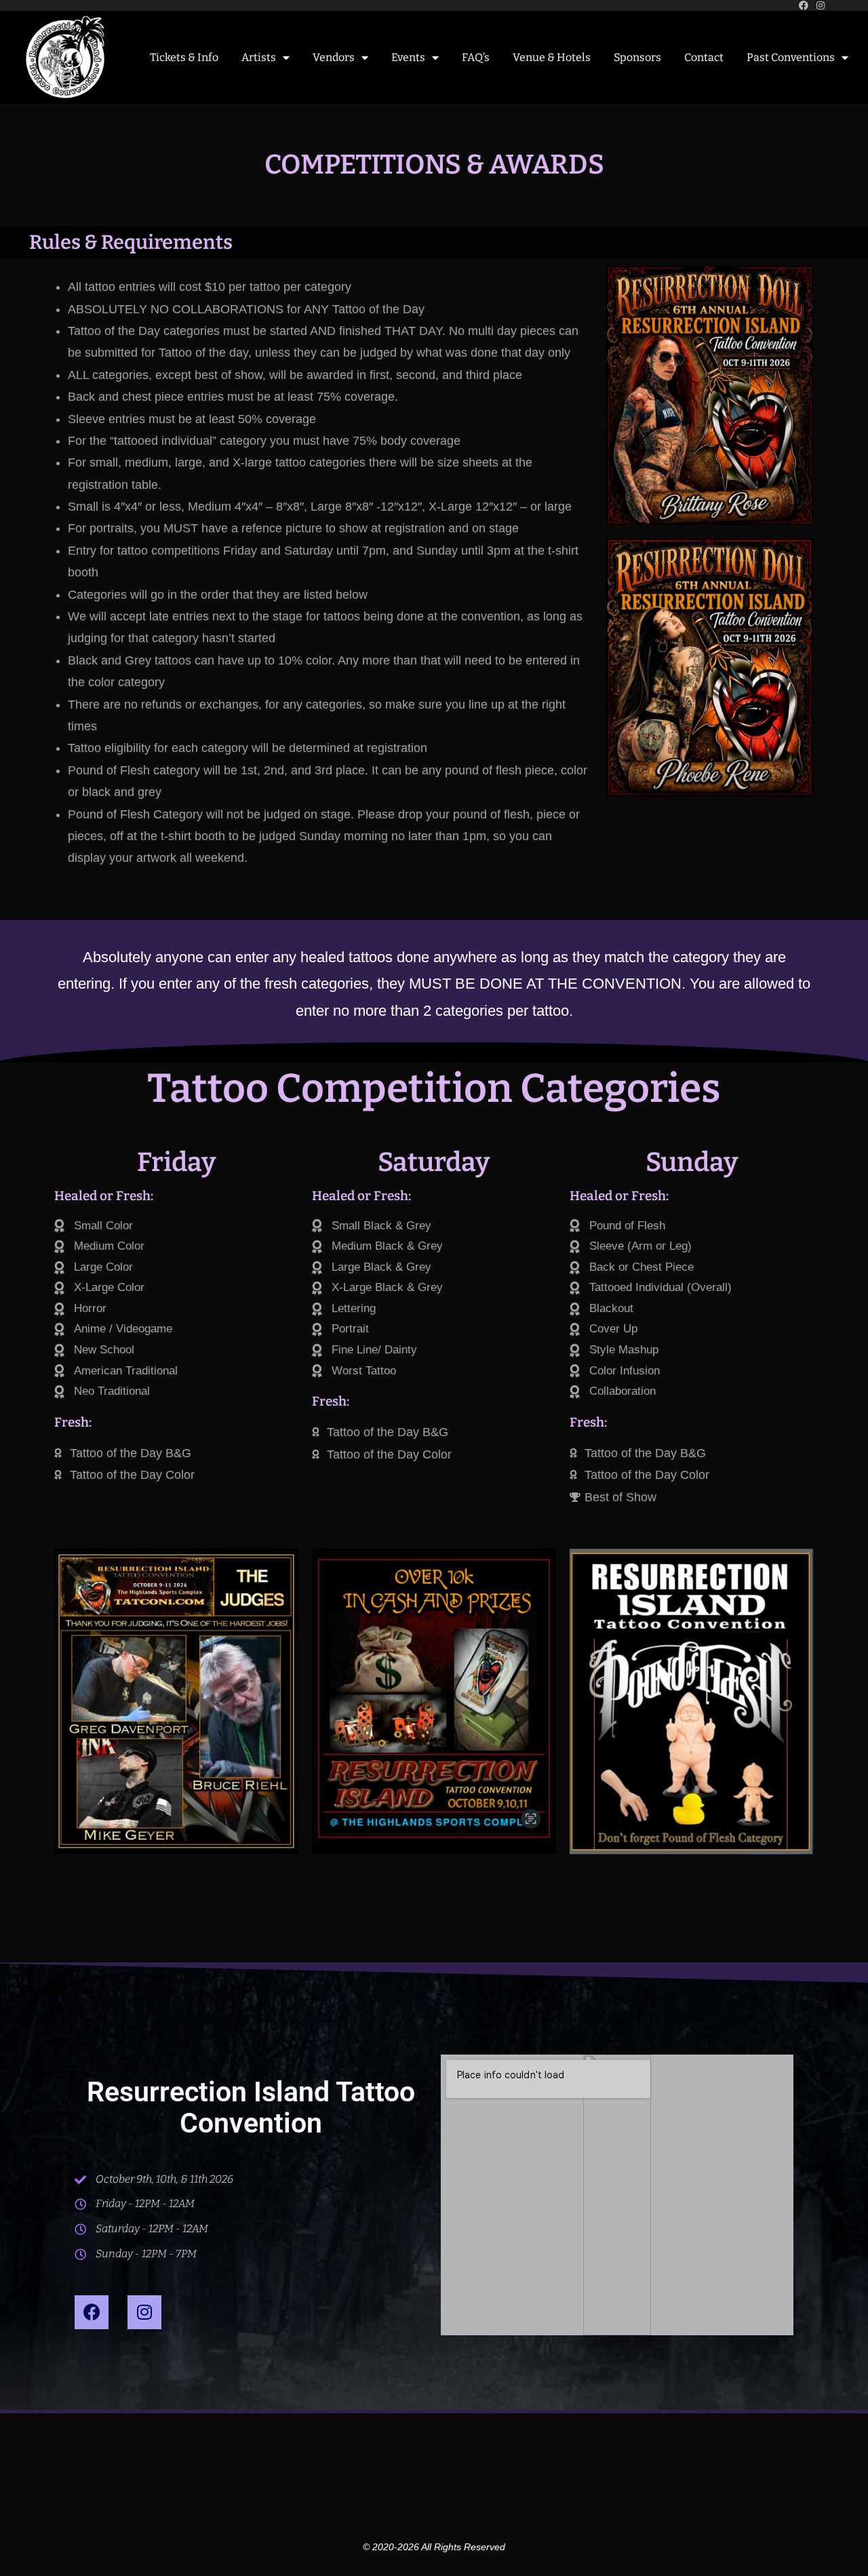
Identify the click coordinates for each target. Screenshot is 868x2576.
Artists (259, 57)
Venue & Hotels (552, 57)
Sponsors (637, 57)
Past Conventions (791, 57)
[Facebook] (92, 2312)
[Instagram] (144, 2312)
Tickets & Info (184, 57)
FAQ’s (476, 57)
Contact (704, 57)
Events (408, 57)
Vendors (334, 57)
